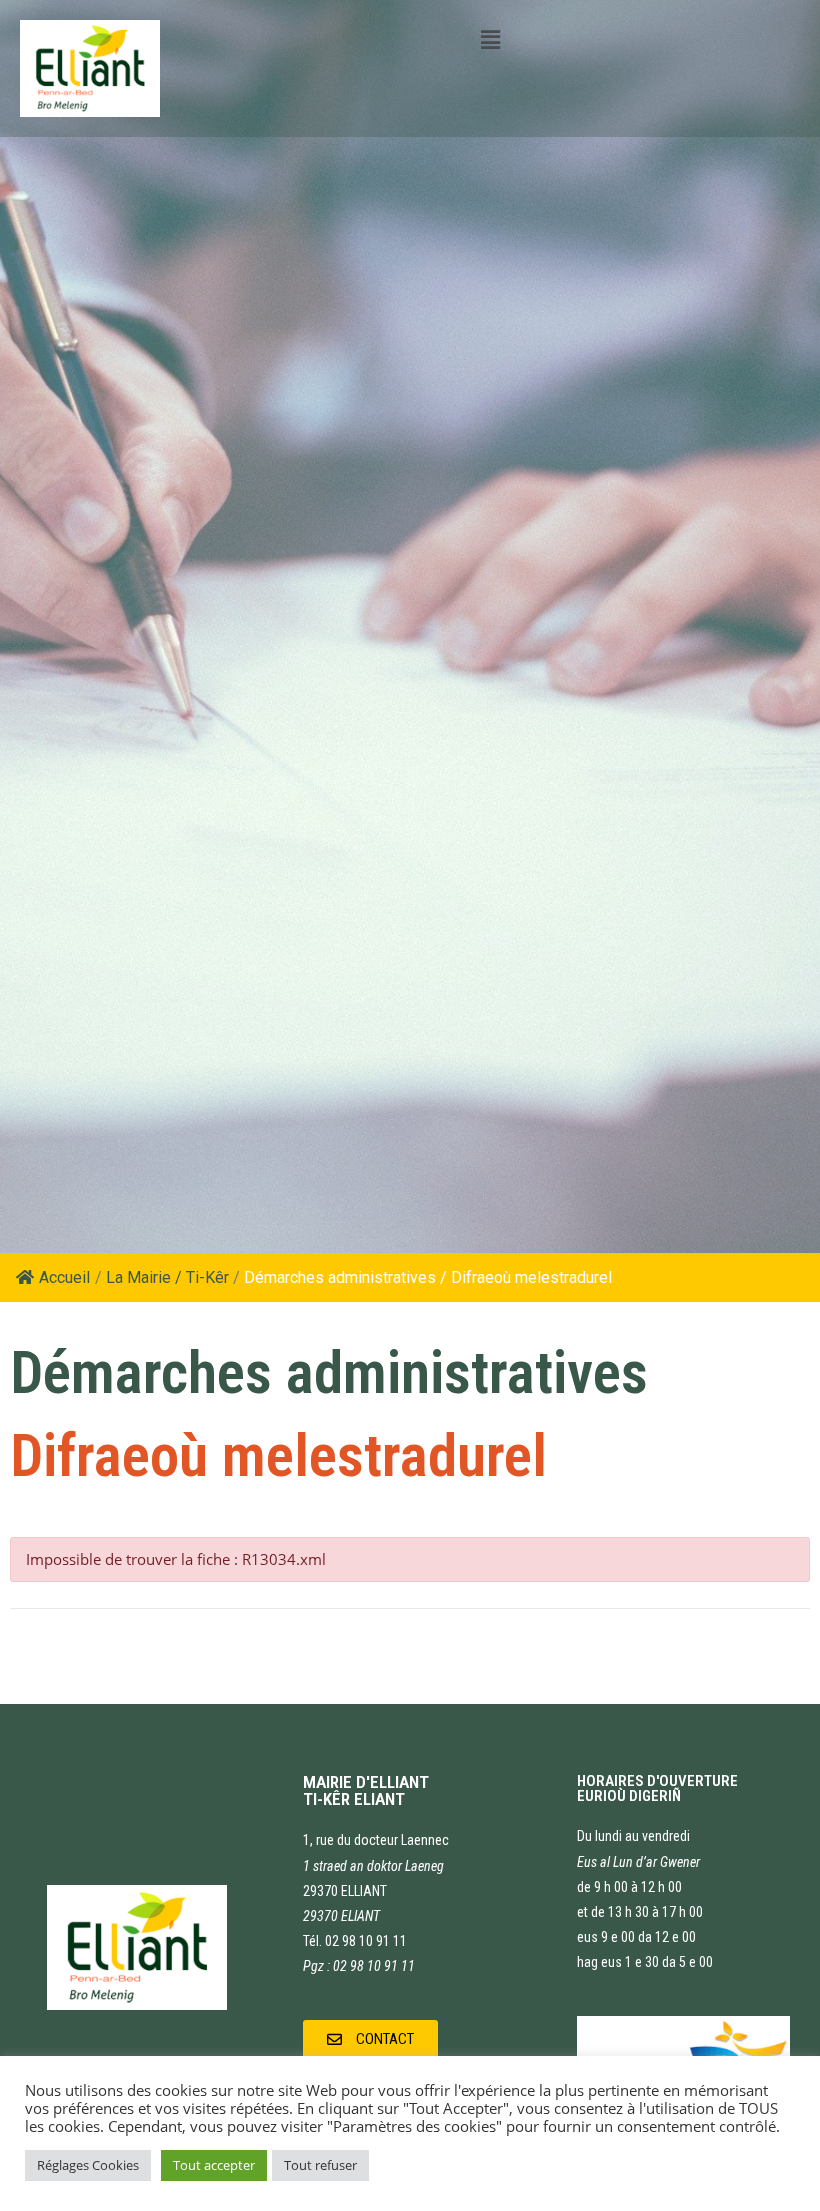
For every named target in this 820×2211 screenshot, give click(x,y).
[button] (370, 2040)
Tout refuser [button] (320, 2165)
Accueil (64, 1277)
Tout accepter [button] (214, 2165)
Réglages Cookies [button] (88, 2165)
